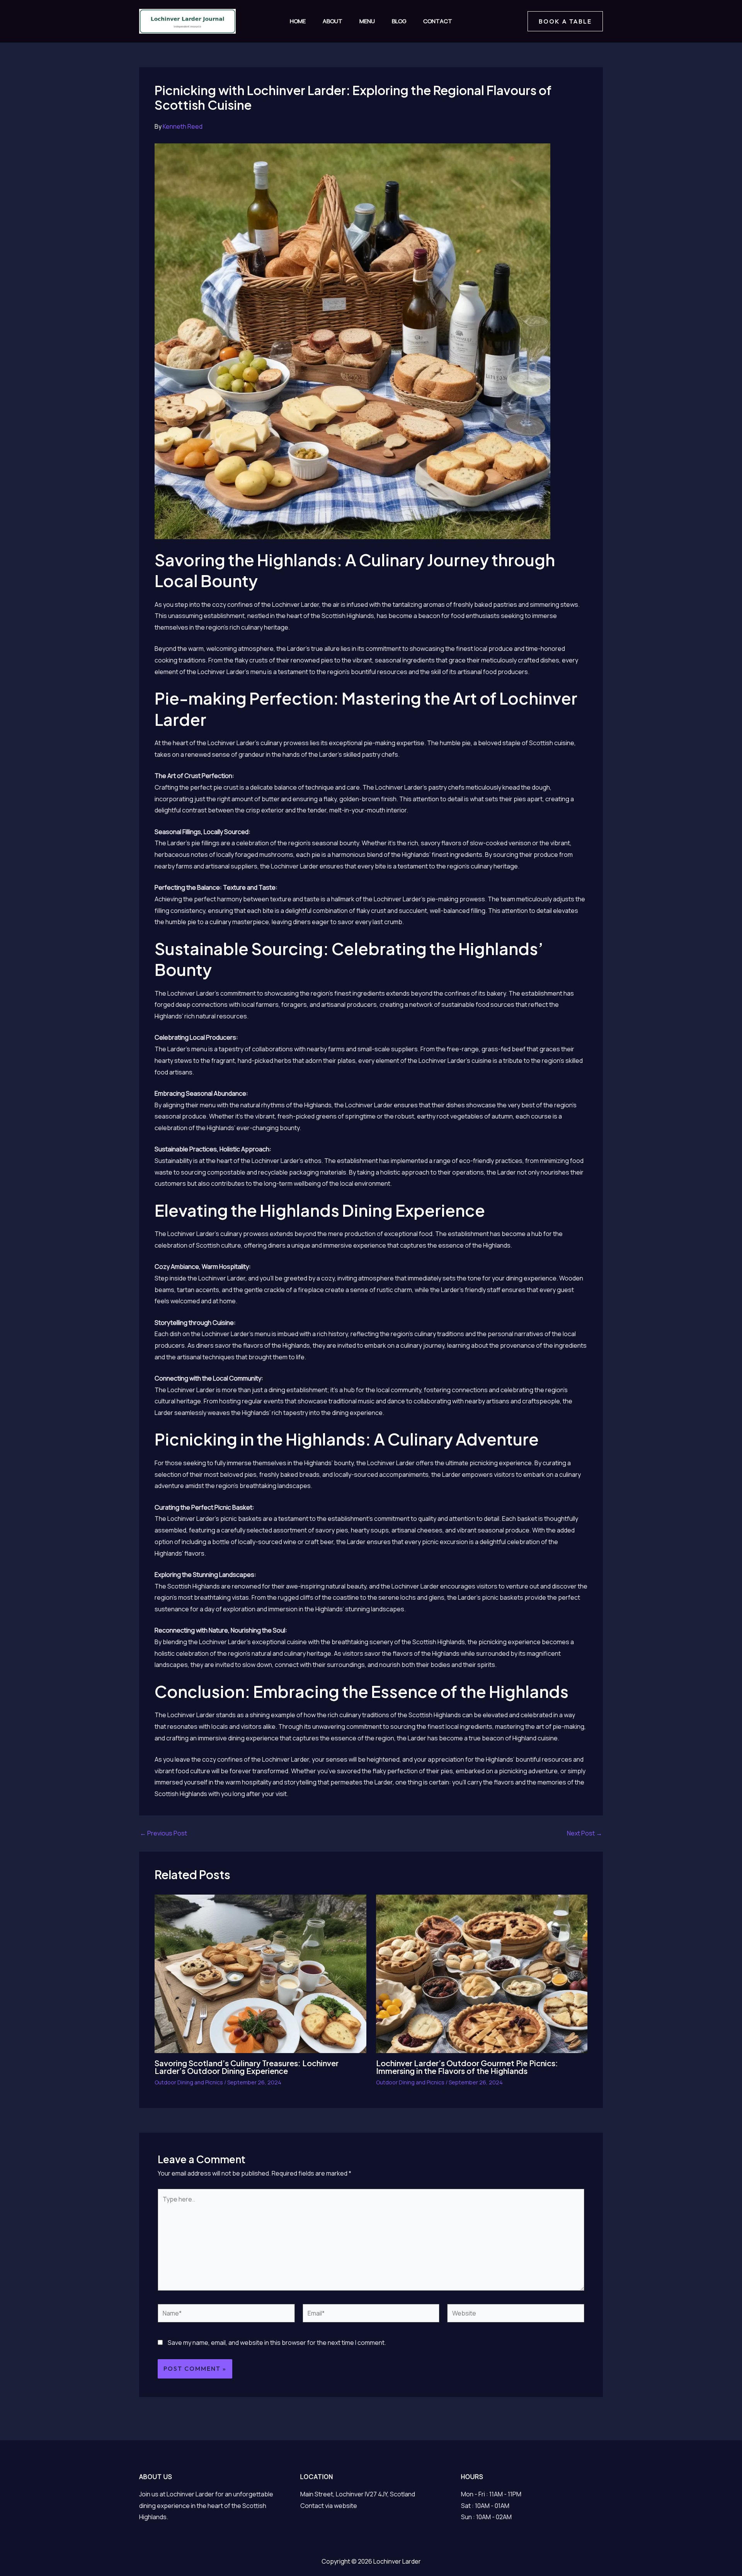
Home (298, 21)
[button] (565, 21)
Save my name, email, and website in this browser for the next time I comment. (277, 2343)
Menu (367, 21)
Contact (438, 21)
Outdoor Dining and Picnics (189, 2082)
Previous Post (163, 1833)
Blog (399, 21)
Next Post (585, 1833)
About (333, 21)
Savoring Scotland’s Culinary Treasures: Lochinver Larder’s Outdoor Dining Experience (247, 2067)
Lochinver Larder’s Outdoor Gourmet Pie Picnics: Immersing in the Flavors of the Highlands (467, 2067)
